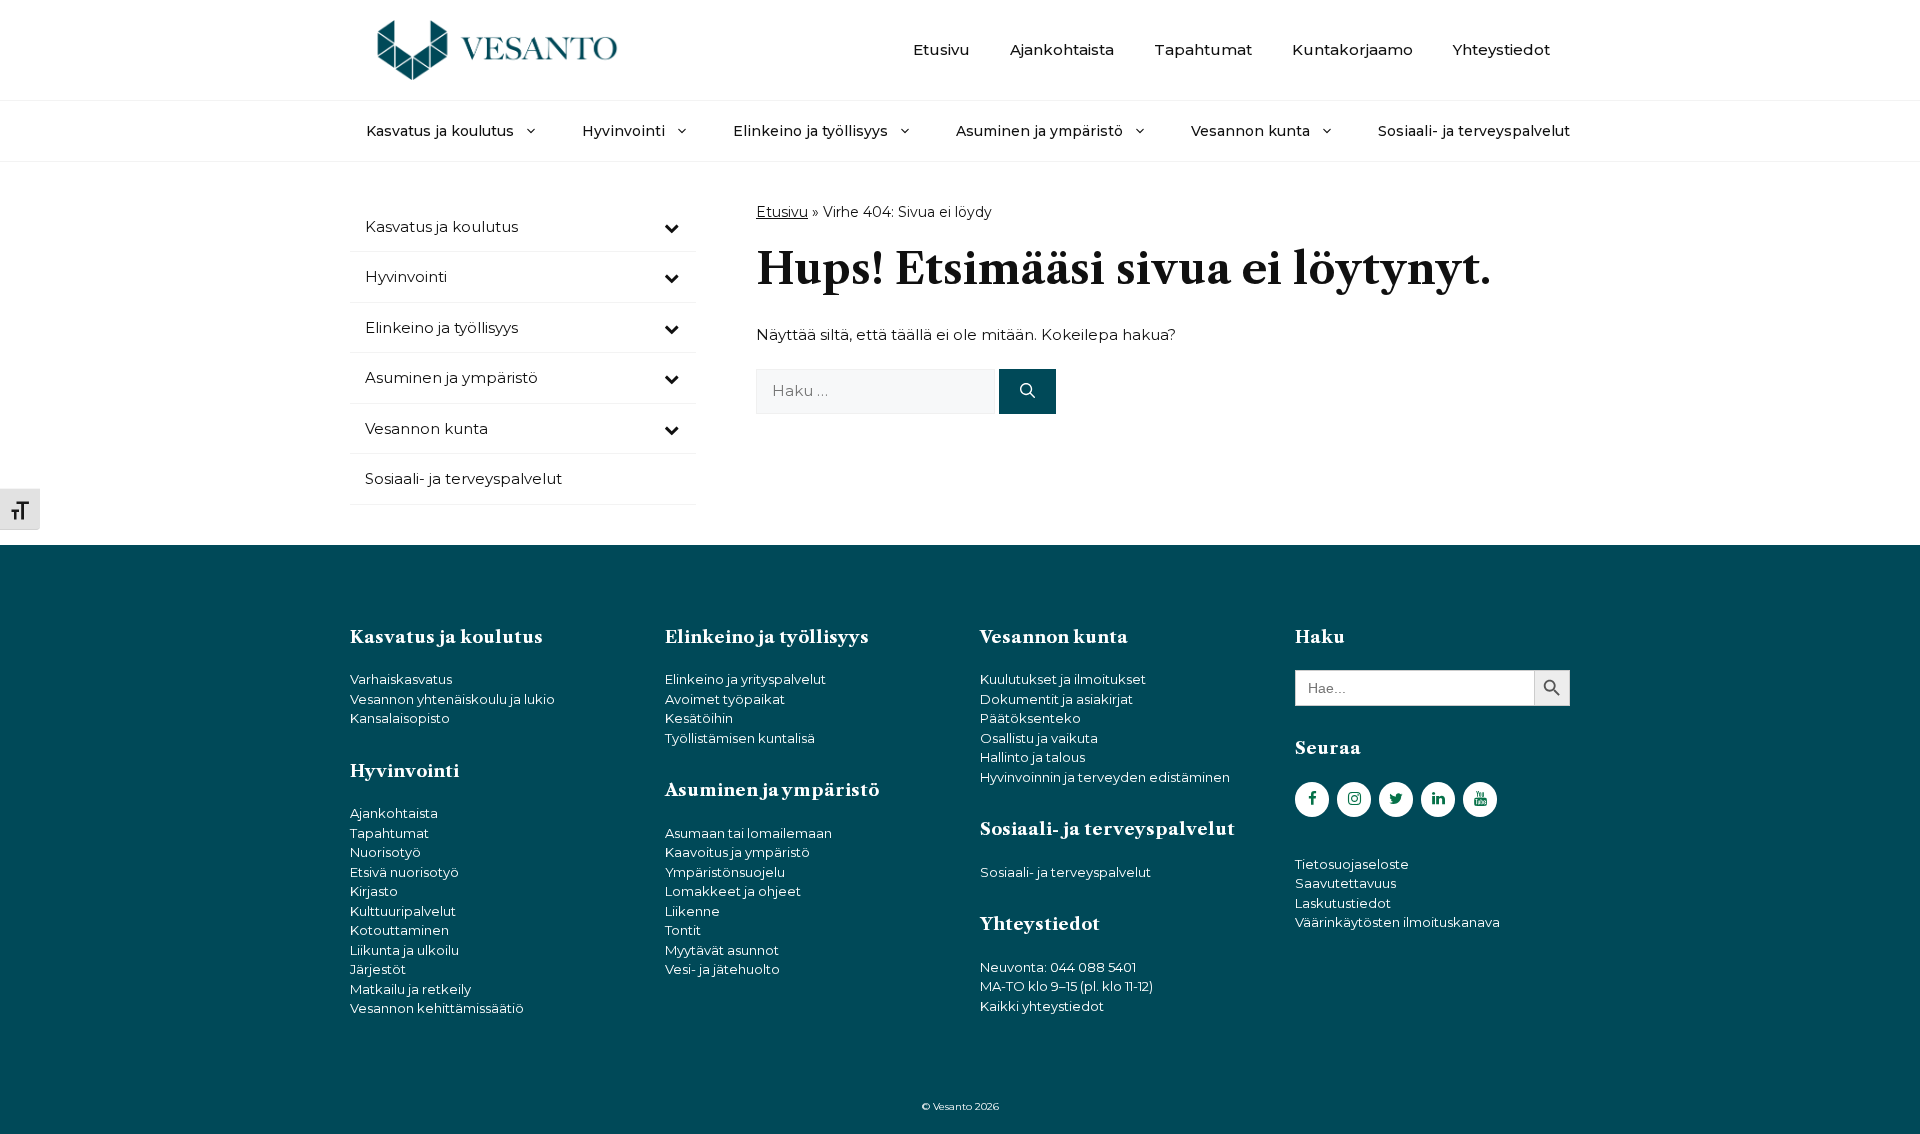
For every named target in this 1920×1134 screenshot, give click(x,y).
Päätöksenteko (1030, 718)
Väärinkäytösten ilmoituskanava (1397, 922)
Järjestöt (378, 969)
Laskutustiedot (1343, 903)
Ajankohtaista (1062, 49)
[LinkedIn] (1438, 799)
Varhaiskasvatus (401, 679)
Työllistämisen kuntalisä (740, 738)
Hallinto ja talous (1032, 757)
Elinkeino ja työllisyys (810, 131)
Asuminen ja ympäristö (1039, 131)
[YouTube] (1480, 799)
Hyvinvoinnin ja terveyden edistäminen (1105, 777)
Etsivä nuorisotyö (404, 872)
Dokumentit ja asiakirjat (1056, 699)
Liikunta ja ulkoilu (404, 950)
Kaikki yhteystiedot (1042, 1006)
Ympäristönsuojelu (725, 872)
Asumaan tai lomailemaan (748, 833)
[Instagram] (1354, 799)
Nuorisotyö (385, 852)
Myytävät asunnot (722, 950)
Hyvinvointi (623, 131)
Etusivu (941, 49)
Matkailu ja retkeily (410, 989)
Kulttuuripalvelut (403, 911)
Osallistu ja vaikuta (1039, 738)
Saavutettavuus (1345, 883)
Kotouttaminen (399, 930)
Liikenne (692, 911)
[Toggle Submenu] (671, 227)
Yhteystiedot (1501, 49)
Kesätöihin (699, 718)
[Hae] (1027, 391)
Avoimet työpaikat (725, 699)
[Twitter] (1396, 799)
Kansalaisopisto (400, 718)
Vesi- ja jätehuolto (722, 969)
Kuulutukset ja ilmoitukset (1063, 679)
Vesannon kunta (1250, 131)
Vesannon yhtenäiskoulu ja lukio (452, 699)
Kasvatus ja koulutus (440, 131)
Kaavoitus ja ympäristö (737, 852)
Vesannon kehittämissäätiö (437, 1008)
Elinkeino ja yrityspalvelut (745, 679)
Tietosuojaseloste (1352, 864)
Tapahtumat (1203, 49)
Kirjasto (374, 891)
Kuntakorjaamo (1352, 49)
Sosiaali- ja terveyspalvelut (1474, 131)
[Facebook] (1312, 799)
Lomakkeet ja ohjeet (733, 891)
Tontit (683, 930)
